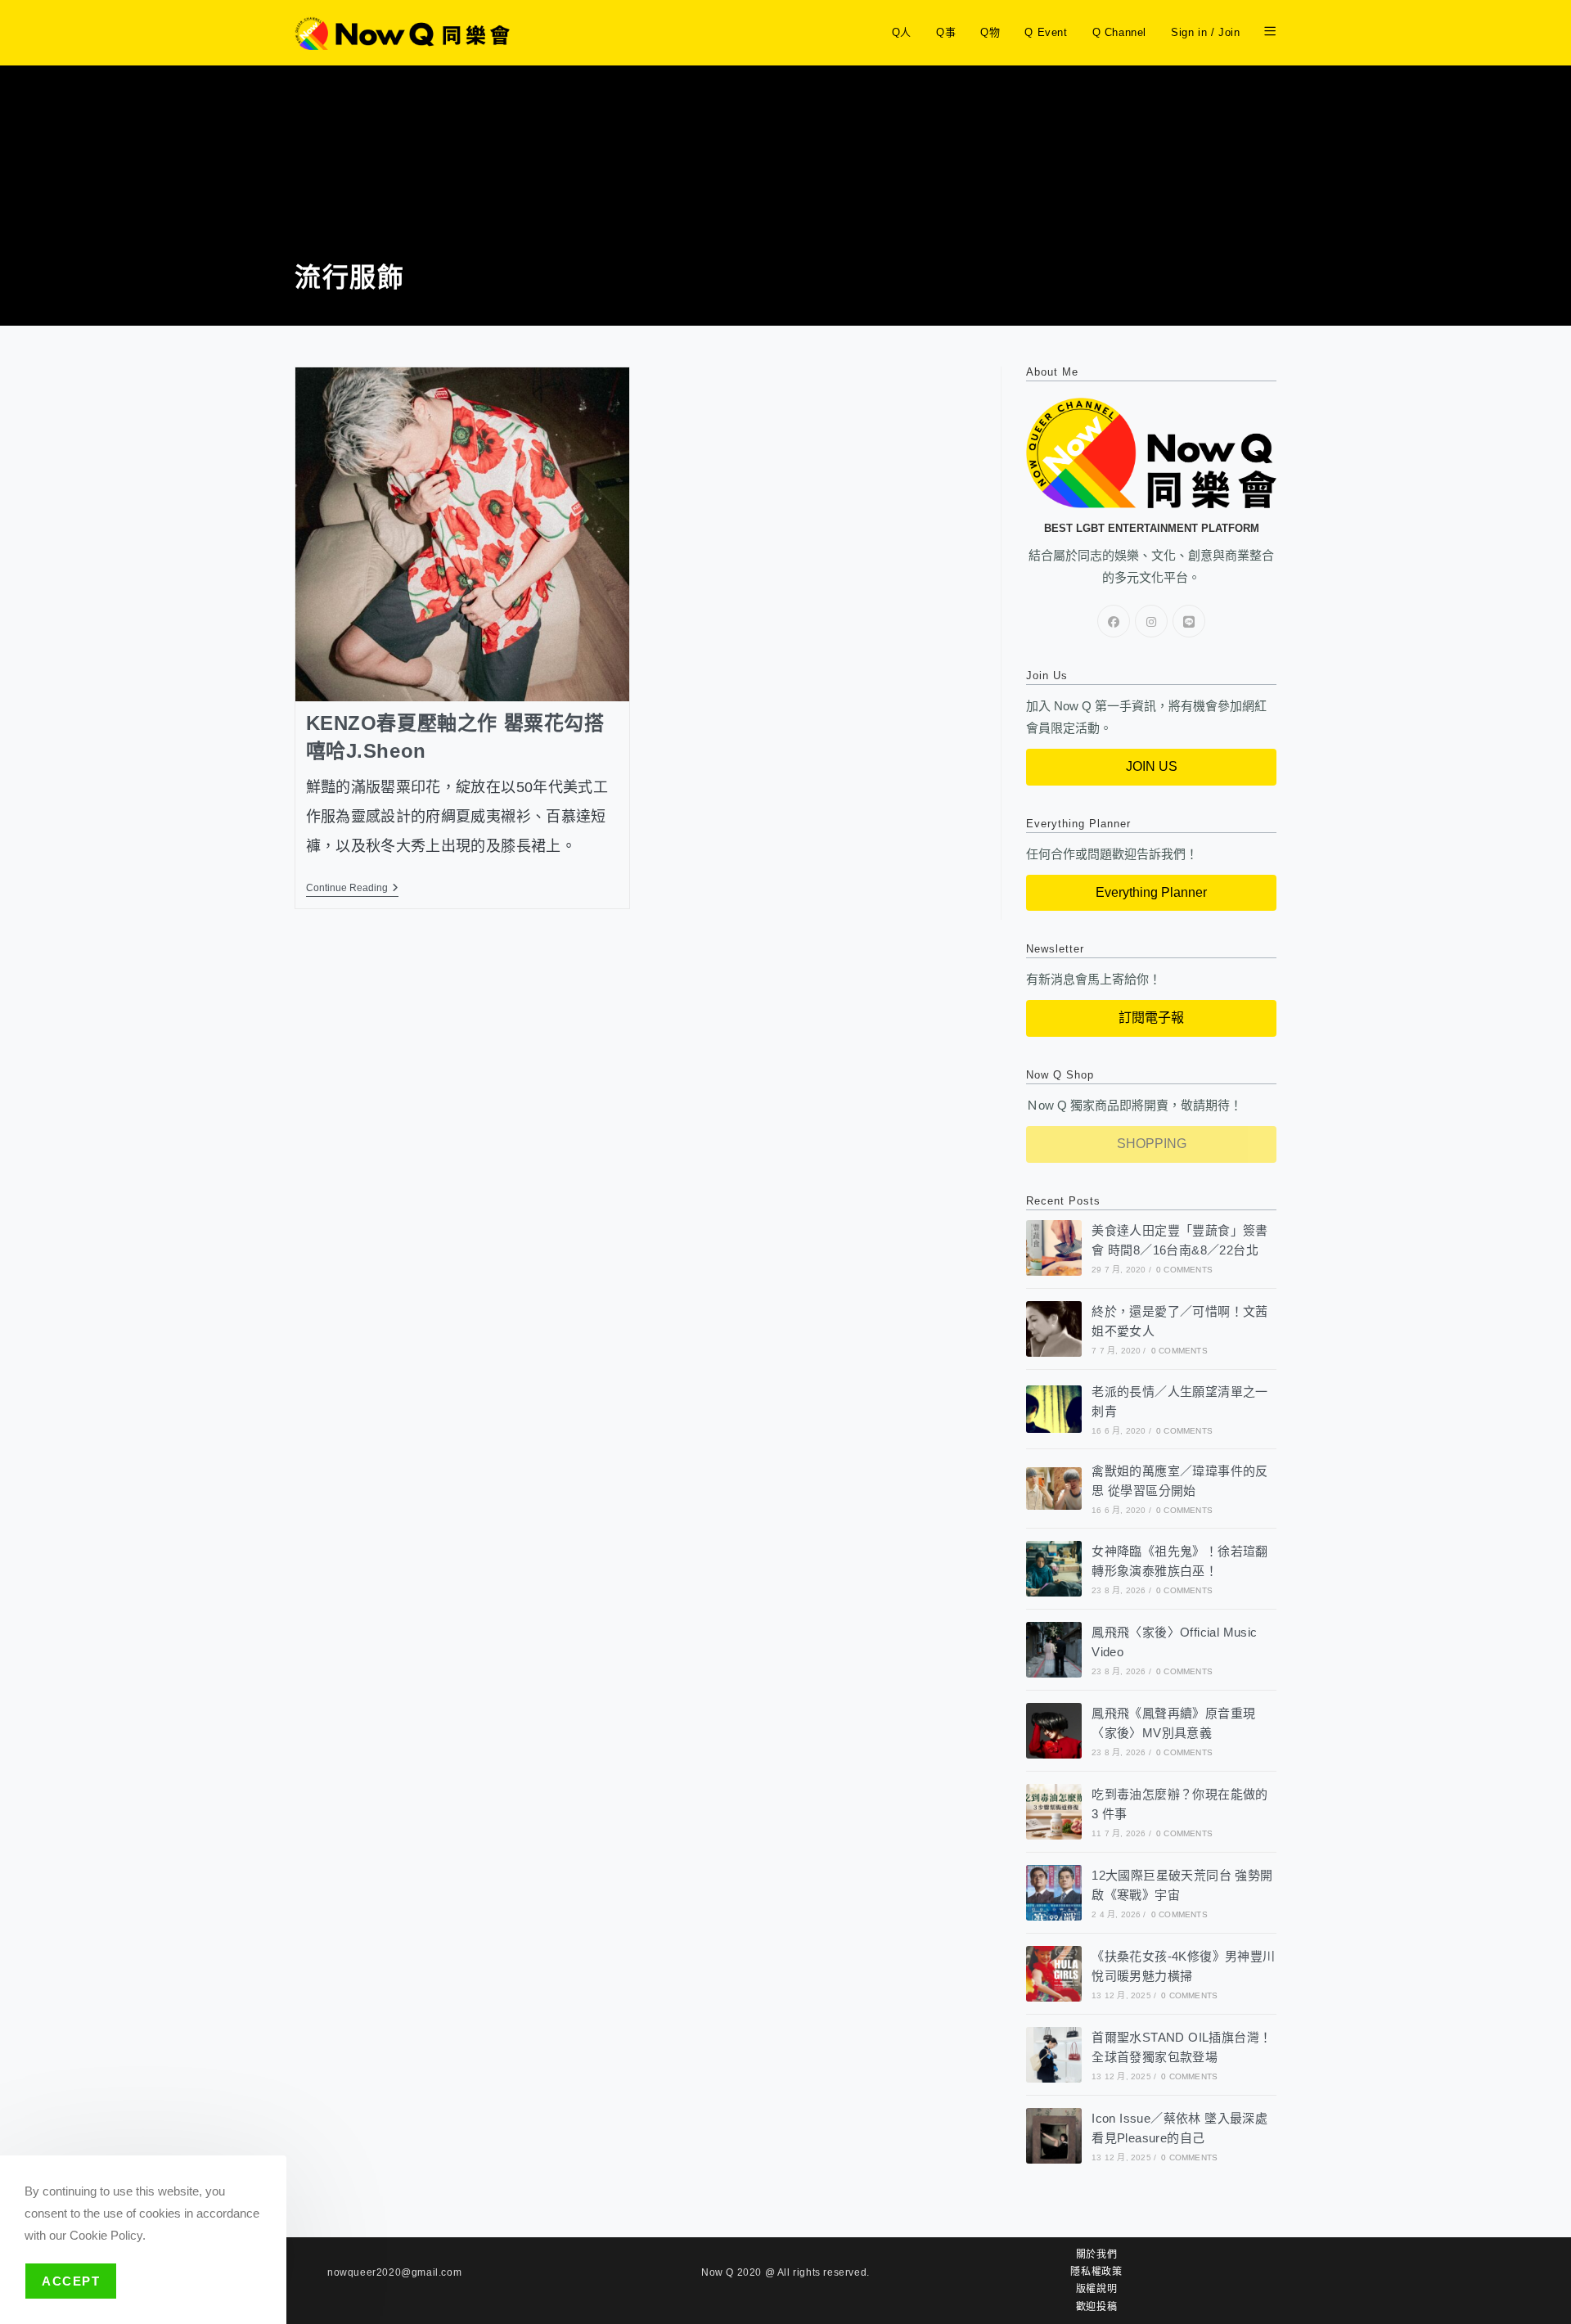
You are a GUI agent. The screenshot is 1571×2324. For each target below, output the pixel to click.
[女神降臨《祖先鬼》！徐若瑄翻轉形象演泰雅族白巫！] (1054, 1569)
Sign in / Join (1205, 32)
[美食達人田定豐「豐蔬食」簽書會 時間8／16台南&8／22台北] (1054, 1248)
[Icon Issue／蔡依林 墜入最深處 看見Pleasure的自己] (1054, 2136)
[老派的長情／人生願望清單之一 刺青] (1054, 1409)
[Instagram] (1151, 621)
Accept (71, 2281)
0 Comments (1184, 1270)
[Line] (1189, 621)
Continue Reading (352, 888)
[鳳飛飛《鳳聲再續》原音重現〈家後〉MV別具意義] (1054, 1731)
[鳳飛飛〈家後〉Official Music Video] (1054, 1650)
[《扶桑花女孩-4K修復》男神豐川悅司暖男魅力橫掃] (1054, 1974)
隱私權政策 (1096, 2272)
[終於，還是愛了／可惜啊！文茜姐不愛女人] (1054, 1329)
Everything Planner (1151, 892)
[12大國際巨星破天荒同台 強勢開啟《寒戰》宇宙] (1054, 1893)
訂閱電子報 (1151, 1018)
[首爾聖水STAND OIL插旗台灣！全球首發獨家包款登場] (1054, 2055)
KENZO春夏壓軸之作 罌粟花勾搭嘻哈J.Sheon (455, 737)
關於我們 (1096, 2254)
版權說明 (1096, 2289)
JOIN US (1152, 766)
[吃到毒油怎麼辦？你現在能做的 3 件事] (1054, 1812)
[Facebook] (1114, 621)
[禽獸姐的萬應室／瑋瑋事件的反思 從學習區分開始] (1054, 1488)
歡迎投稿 (1096, 2307)
